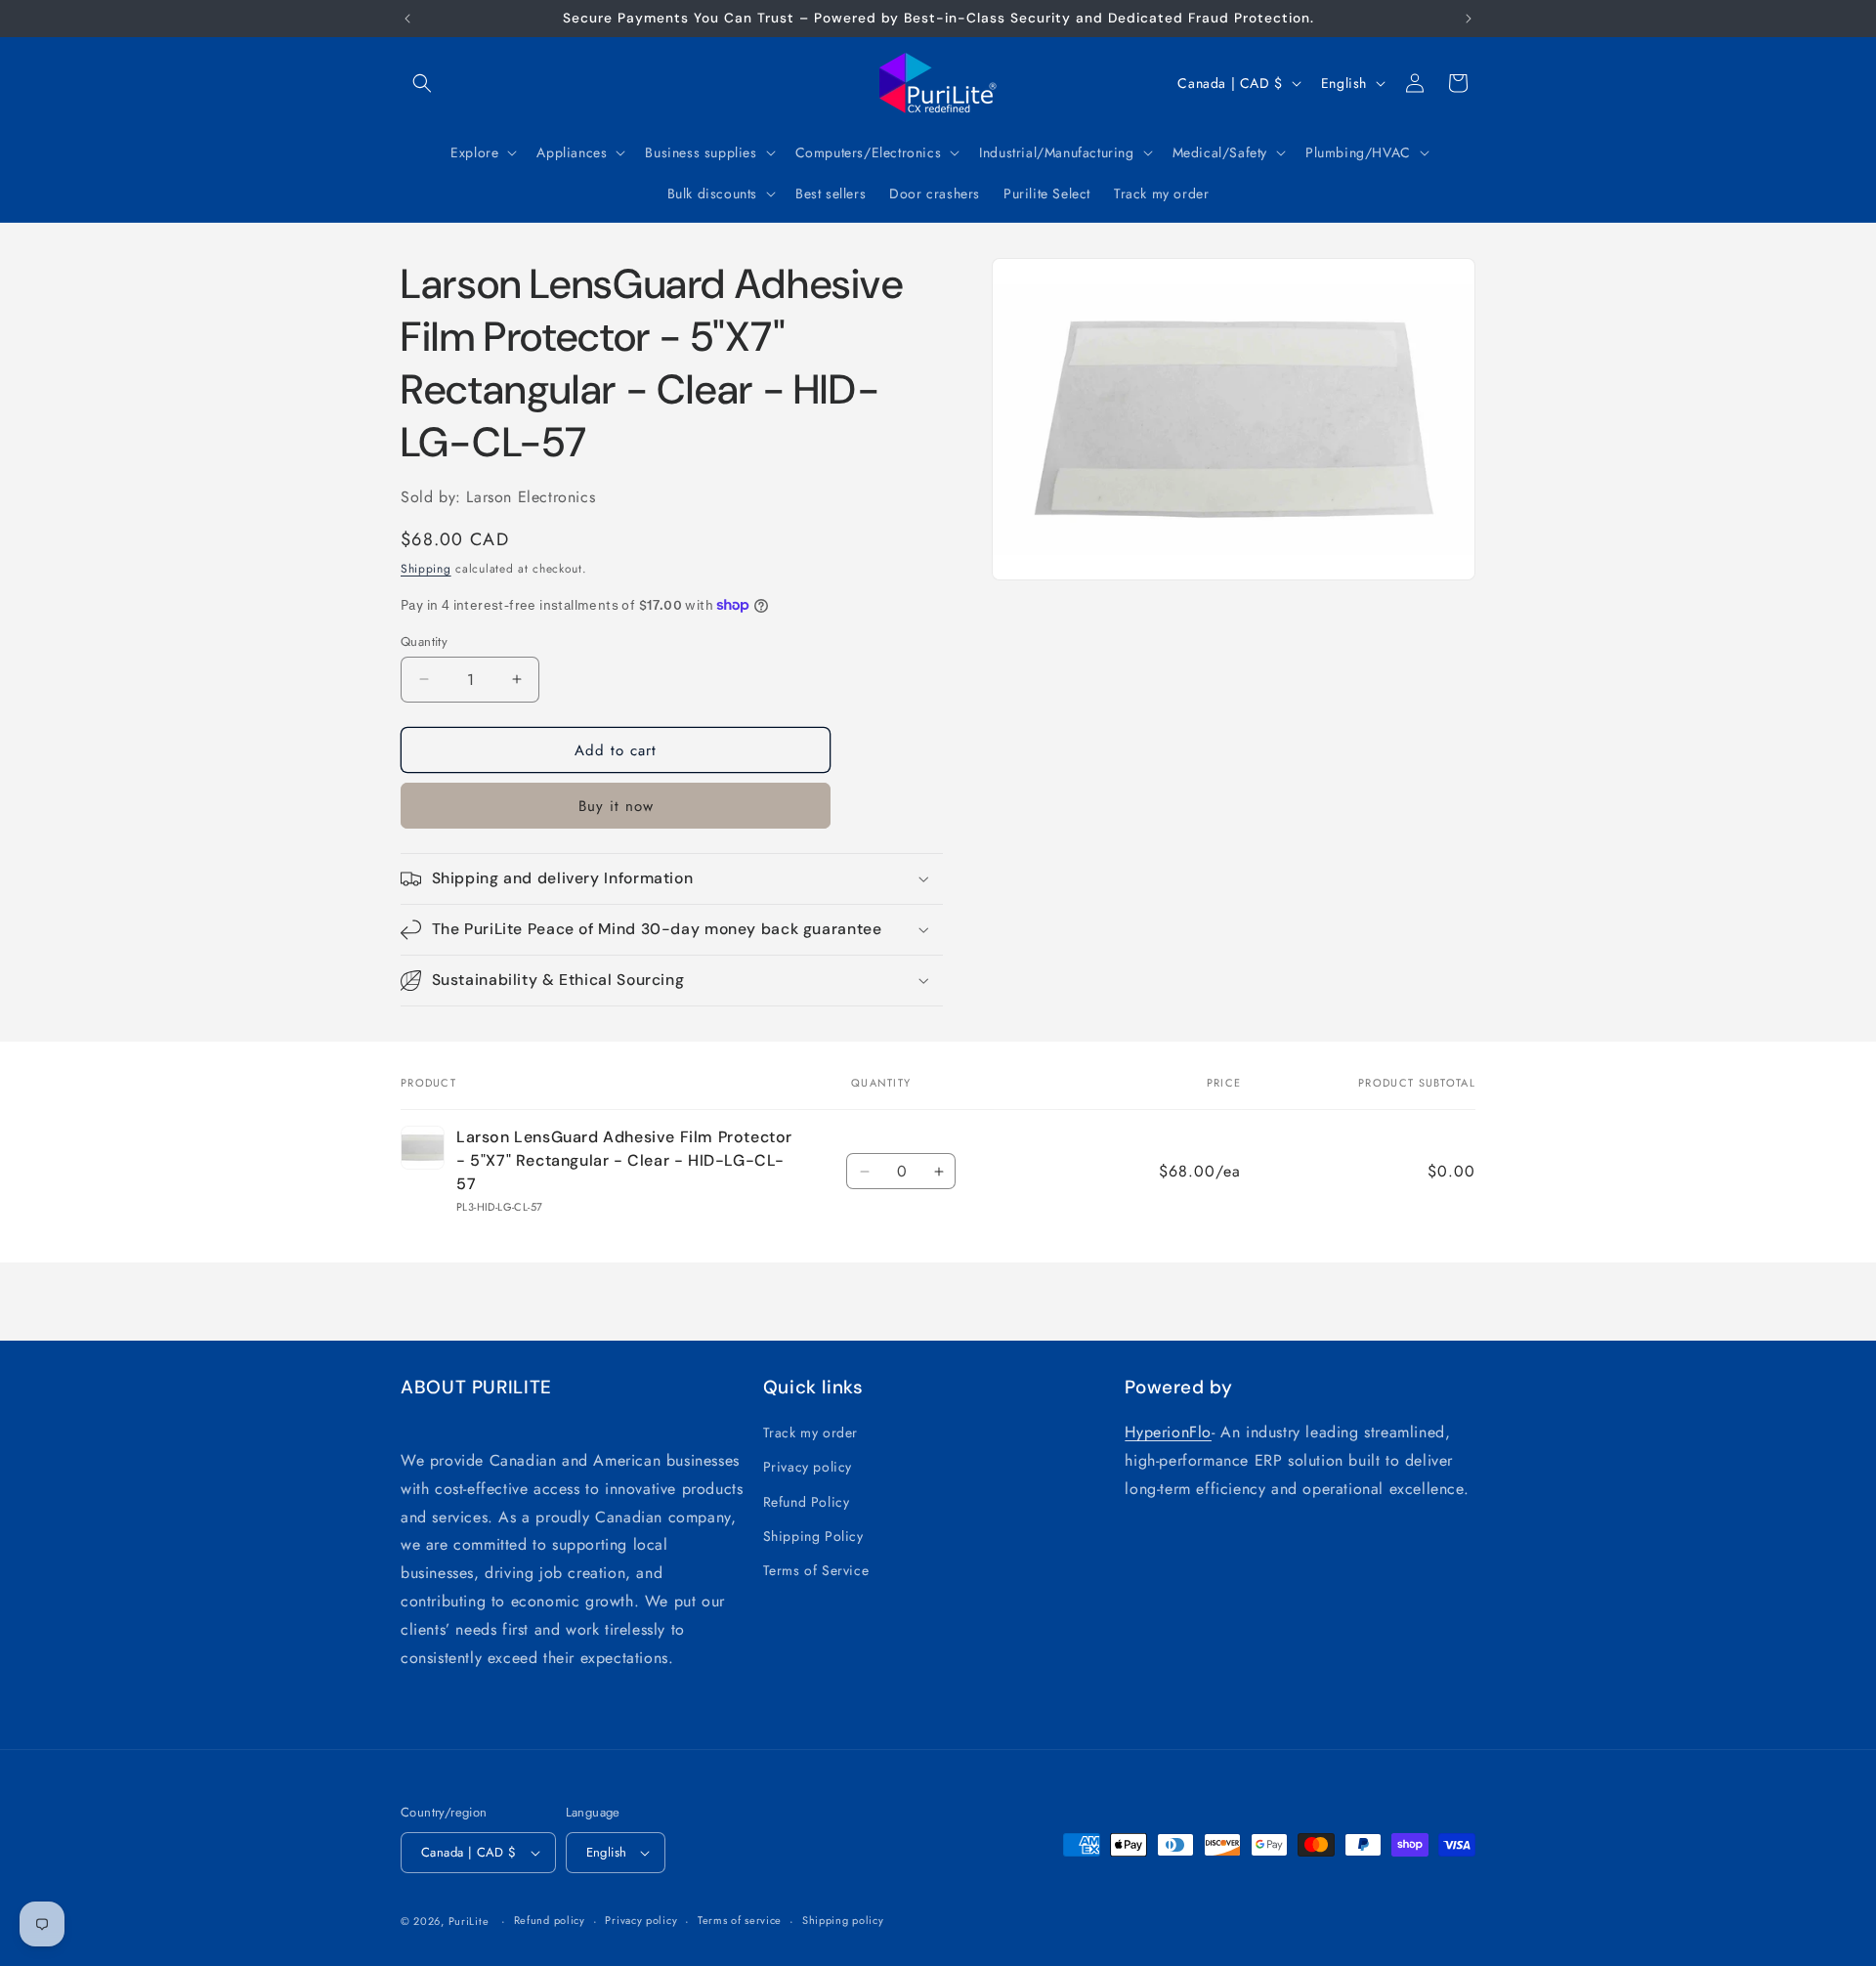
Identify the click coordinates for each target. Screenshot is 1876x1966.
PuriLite (469, 1921)
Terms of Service (816, 1570)
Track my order (810, 1432)
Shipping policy (843, 1920)
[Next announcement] (1469, 19)
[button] (422, 83)
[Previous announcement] (407, 19)
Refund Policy (807, 1502)
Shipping (426, 569)
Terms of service (740, 1920)
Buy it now (616, 806)
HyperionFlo (1168, 1432)
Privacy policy (808, 1467)
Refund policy (550, 1920)
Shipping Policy (813, 1536)
